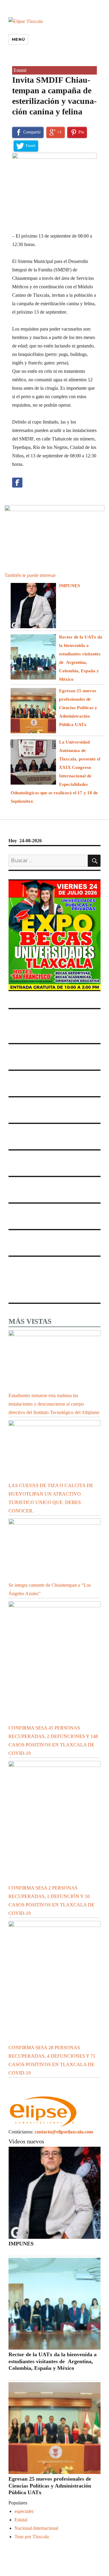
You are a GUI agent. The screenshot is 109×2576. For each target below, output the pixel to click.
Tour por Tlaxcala (32, 2537)
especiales (24, 2511)
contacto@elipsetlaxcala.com (64, 2132)
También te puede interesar (30, 575)
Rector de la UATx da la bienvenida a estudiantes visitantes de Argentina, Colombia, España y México (53, 2361)
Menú (18, 39)
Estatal (20, 70)
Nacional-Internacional (36, 2528)
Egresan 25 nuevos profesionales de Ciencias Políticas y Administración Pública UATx (78, 708)
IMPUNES (69, 586)
